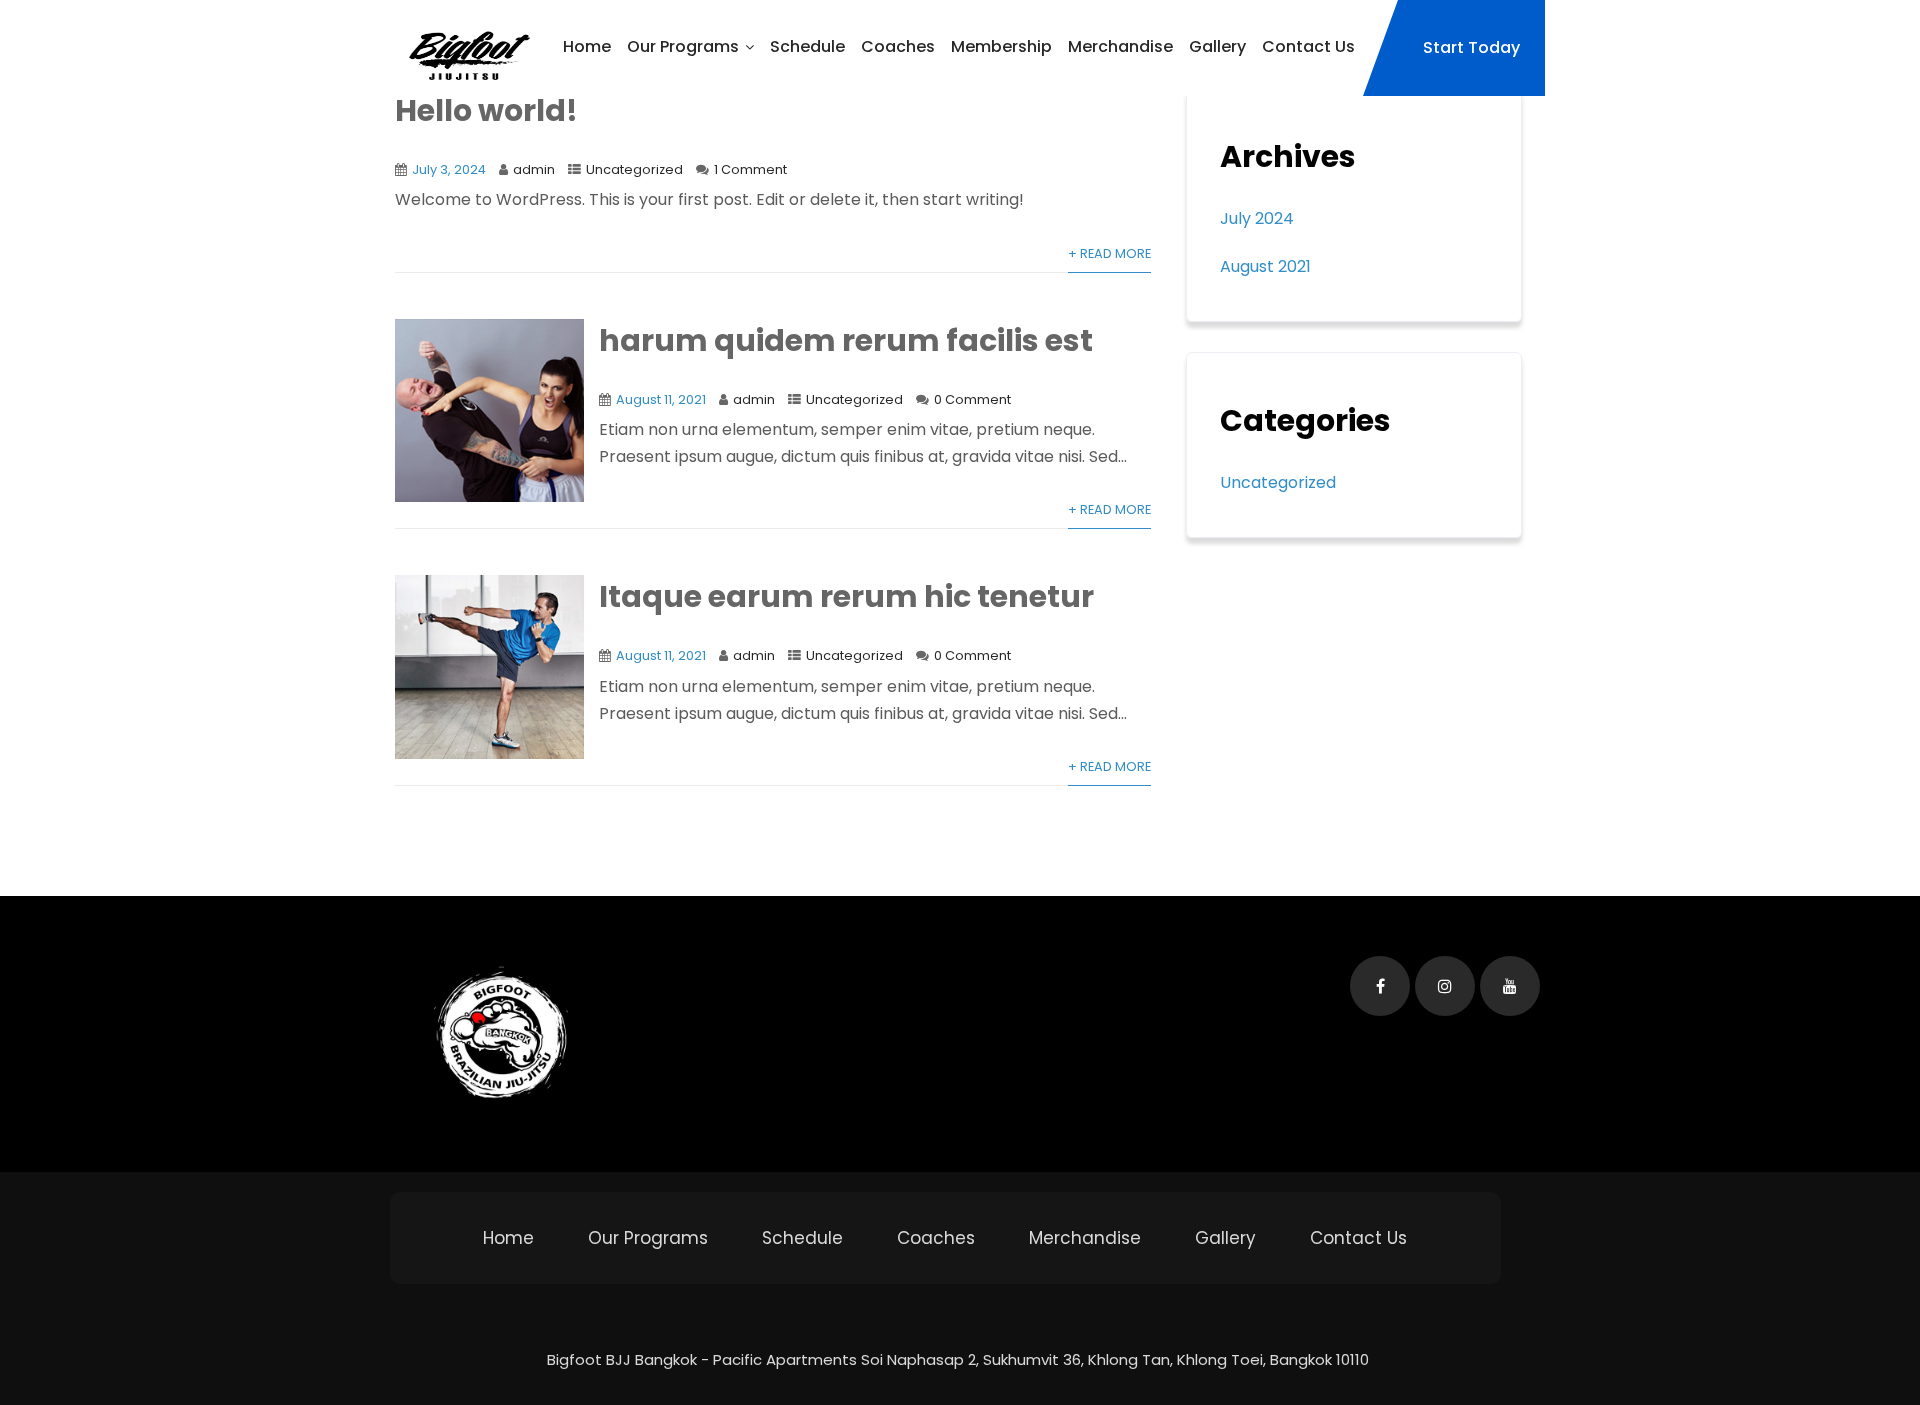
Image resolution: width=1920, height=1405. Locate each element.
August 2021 (1265, 266)
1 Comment (750, 169)
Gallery (1217, 46)
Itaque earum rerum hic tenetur (846, 596)
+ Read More (1109, 253)
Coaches (898, 46)
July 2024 (1257, 218)
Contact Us (1308, 46)
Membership (1001, 46)
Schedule (807, 46)
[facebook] (1380, 986)
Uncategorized (634, 169)
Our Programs (683, 46)
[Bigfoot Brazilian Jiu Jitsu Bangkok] (464, 57)
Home (587, 46)
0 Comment (972, 399)
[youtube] (1510, 986)
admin (534, 169)
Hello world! (486, 110)
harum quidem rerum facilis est (846, 340)
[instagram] (1445, 986)
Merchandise (1120, 46)
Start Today (1471, 47)
